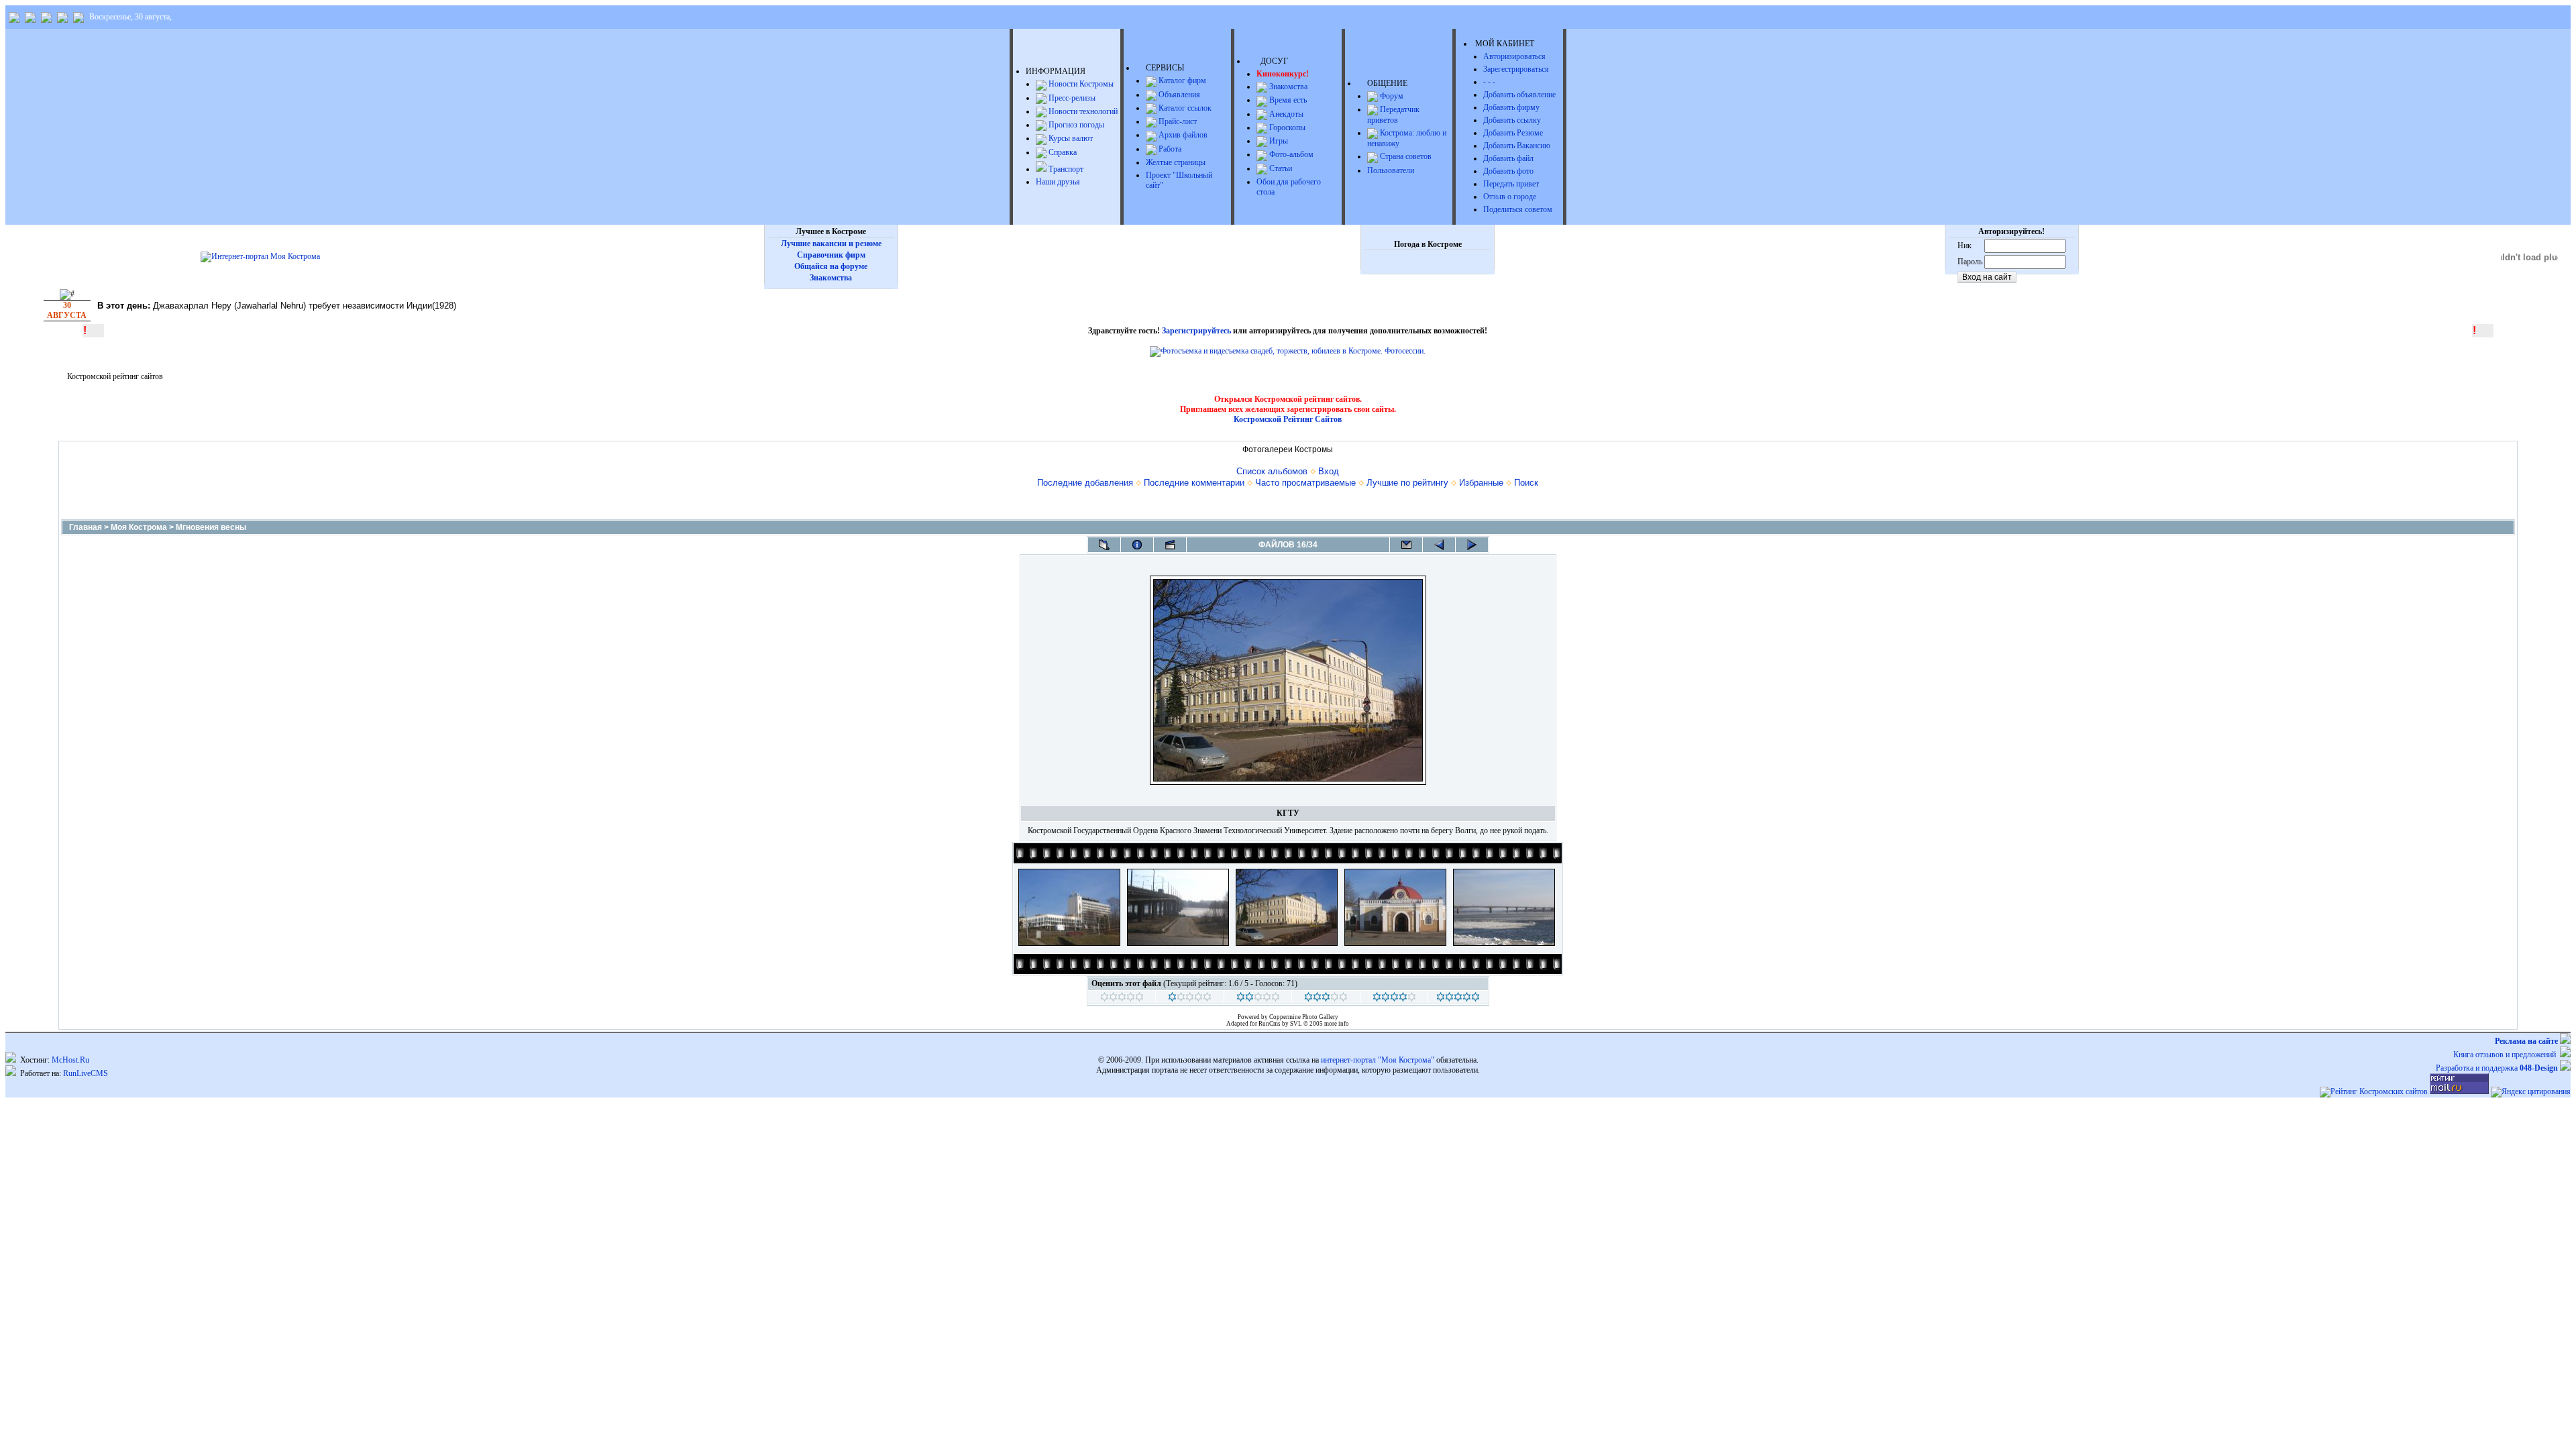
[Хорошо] (1326, 999)
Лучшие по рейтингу (1407, 483)
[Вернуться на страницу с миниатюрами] (1104, 545)
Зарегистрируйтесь (1196, 331)
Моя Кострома (139, 527)
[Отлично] (1394, 999)
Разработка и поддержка (2497, 1068)
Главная (86, 527)
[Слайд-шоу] (1170, 545)
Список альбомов (1272, 471)
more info (1337, 1024)
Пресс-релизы (1071, 98)
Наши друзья (1058, 182)
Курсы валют (1070, 138)
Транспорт (1065, 169)
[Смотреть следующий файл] (1472, 545)
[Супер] (1458, 999)
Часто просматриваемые (1305, 483)
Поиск (1526, 483)
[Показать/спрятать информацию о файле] (1137, 545)
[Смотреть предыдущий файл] (1439, 545)
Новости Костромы (1080, 84)
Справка (1062, 152)
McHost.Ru (70, 1060)
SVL (1297, 1024)
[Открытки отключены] (1406, 545)
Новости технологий (1082, 111)
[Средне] (1258, 999)
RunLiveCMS (86, 1073)
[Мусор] (1122, 999)
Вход (1329, 471)
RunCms (1270, 1024)
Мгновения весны (211, 527)
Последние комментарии (1194, 483)
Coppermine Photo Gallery (1304, 1017)
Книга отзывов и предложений (2507, 1055)
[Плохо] (1190, 999)
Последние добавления (1085, 483)
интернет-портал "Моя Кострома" (1378, 1060)
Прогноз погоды (1075, 125)
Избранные (1481, 483)
